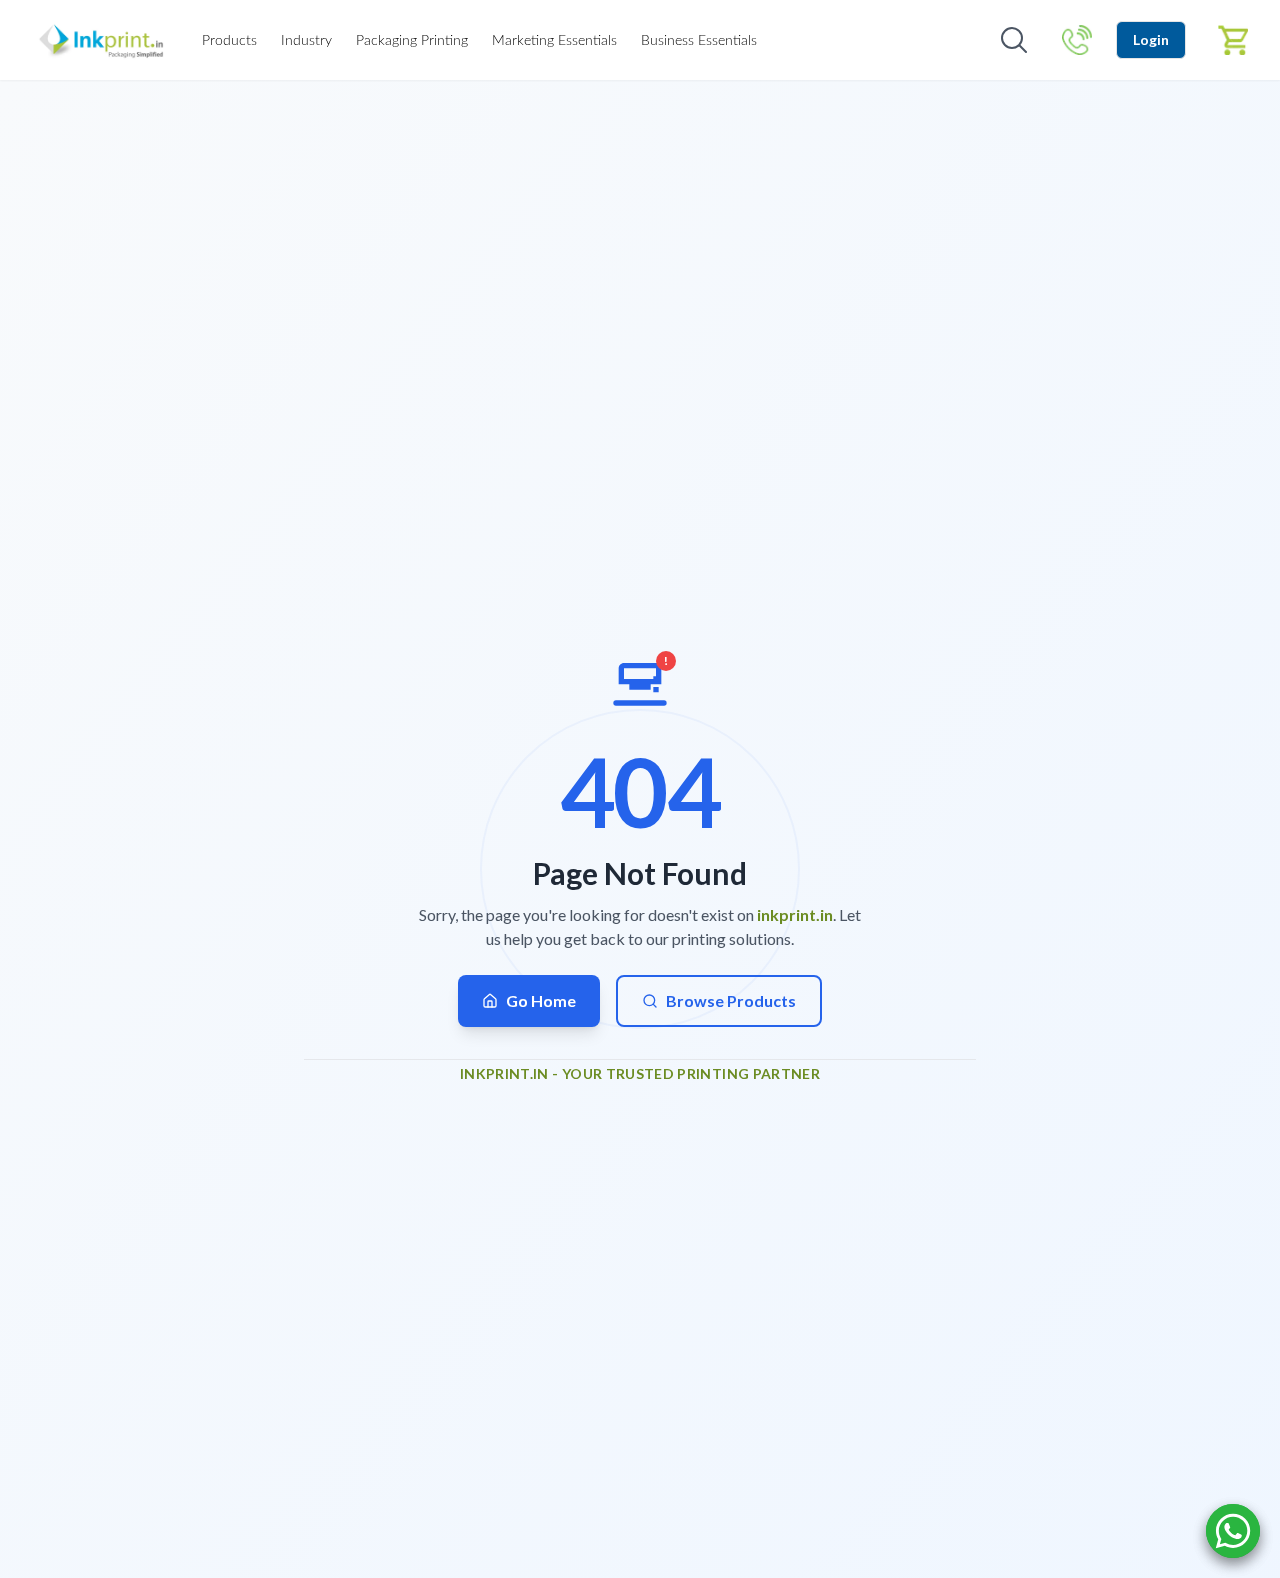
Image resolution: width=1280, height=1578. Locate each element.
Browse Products (731, 1000)
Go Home (541, 1000)
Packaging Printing (412, 41)
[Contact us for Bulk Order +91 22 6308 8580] (1077, 40)
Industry (306, 41)
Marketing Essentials (554, 41)
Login (1151, 39)
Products (229, 41)
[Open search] (1014, 40)
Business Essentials (699, 41)
